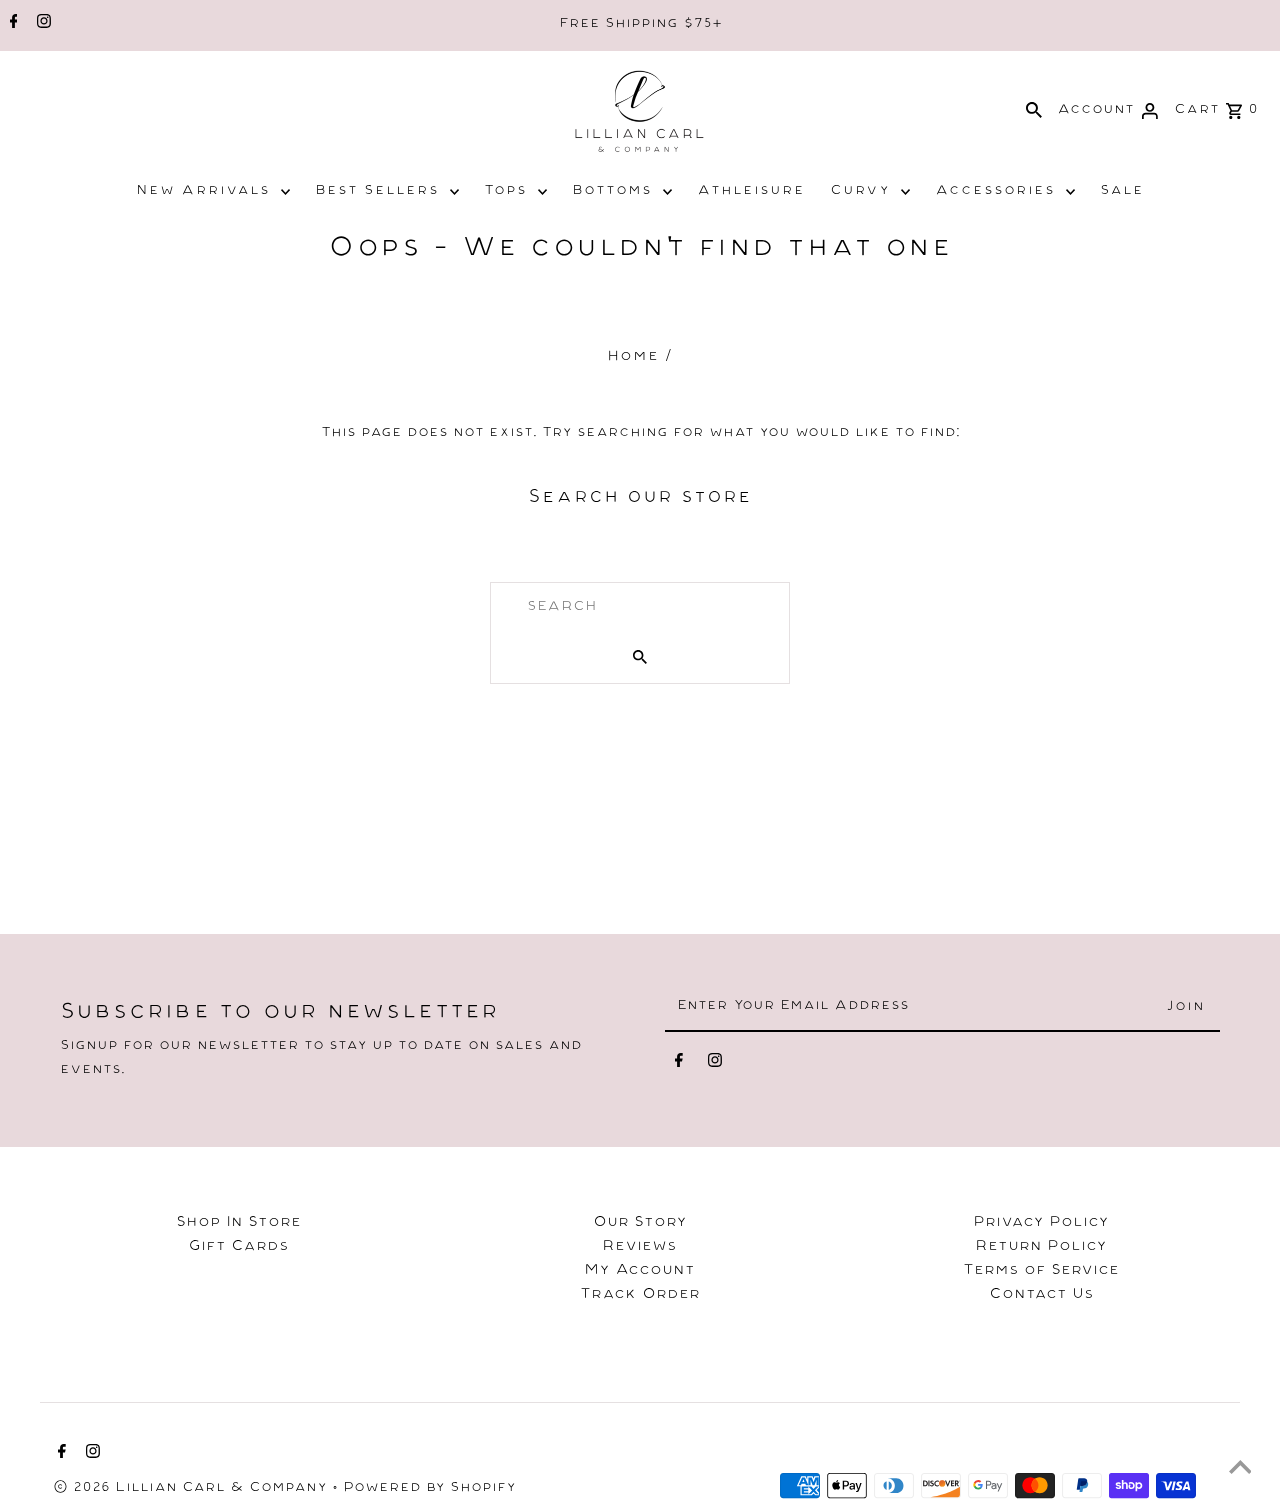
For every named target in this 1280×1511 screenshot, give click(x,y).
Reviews (639, 1248)
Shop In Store (238, 1224)
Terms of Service (1041, 1272)
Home (633, 358)
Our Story (640, 1224)
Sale (1122, 192)
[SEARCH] (1034, 111)
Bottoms (612, 192)
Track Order (640, 1296)
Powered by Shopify (429, 1489)
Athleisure (751, 192)
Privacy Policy (1041, 1224)
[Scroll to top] (1240, 1471)
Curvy (860, 192)
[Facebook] (11, 25)
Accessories (995, 192)
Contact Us (1041, 1296)
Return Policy (1041, 1248)
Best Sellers (377, 192)
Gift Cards (238, 1248)
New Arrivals (203, 192)
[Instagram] (41, 25)
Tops (505, 192)
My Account (639, 1272)
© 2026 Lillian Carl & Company (192, 1489)
